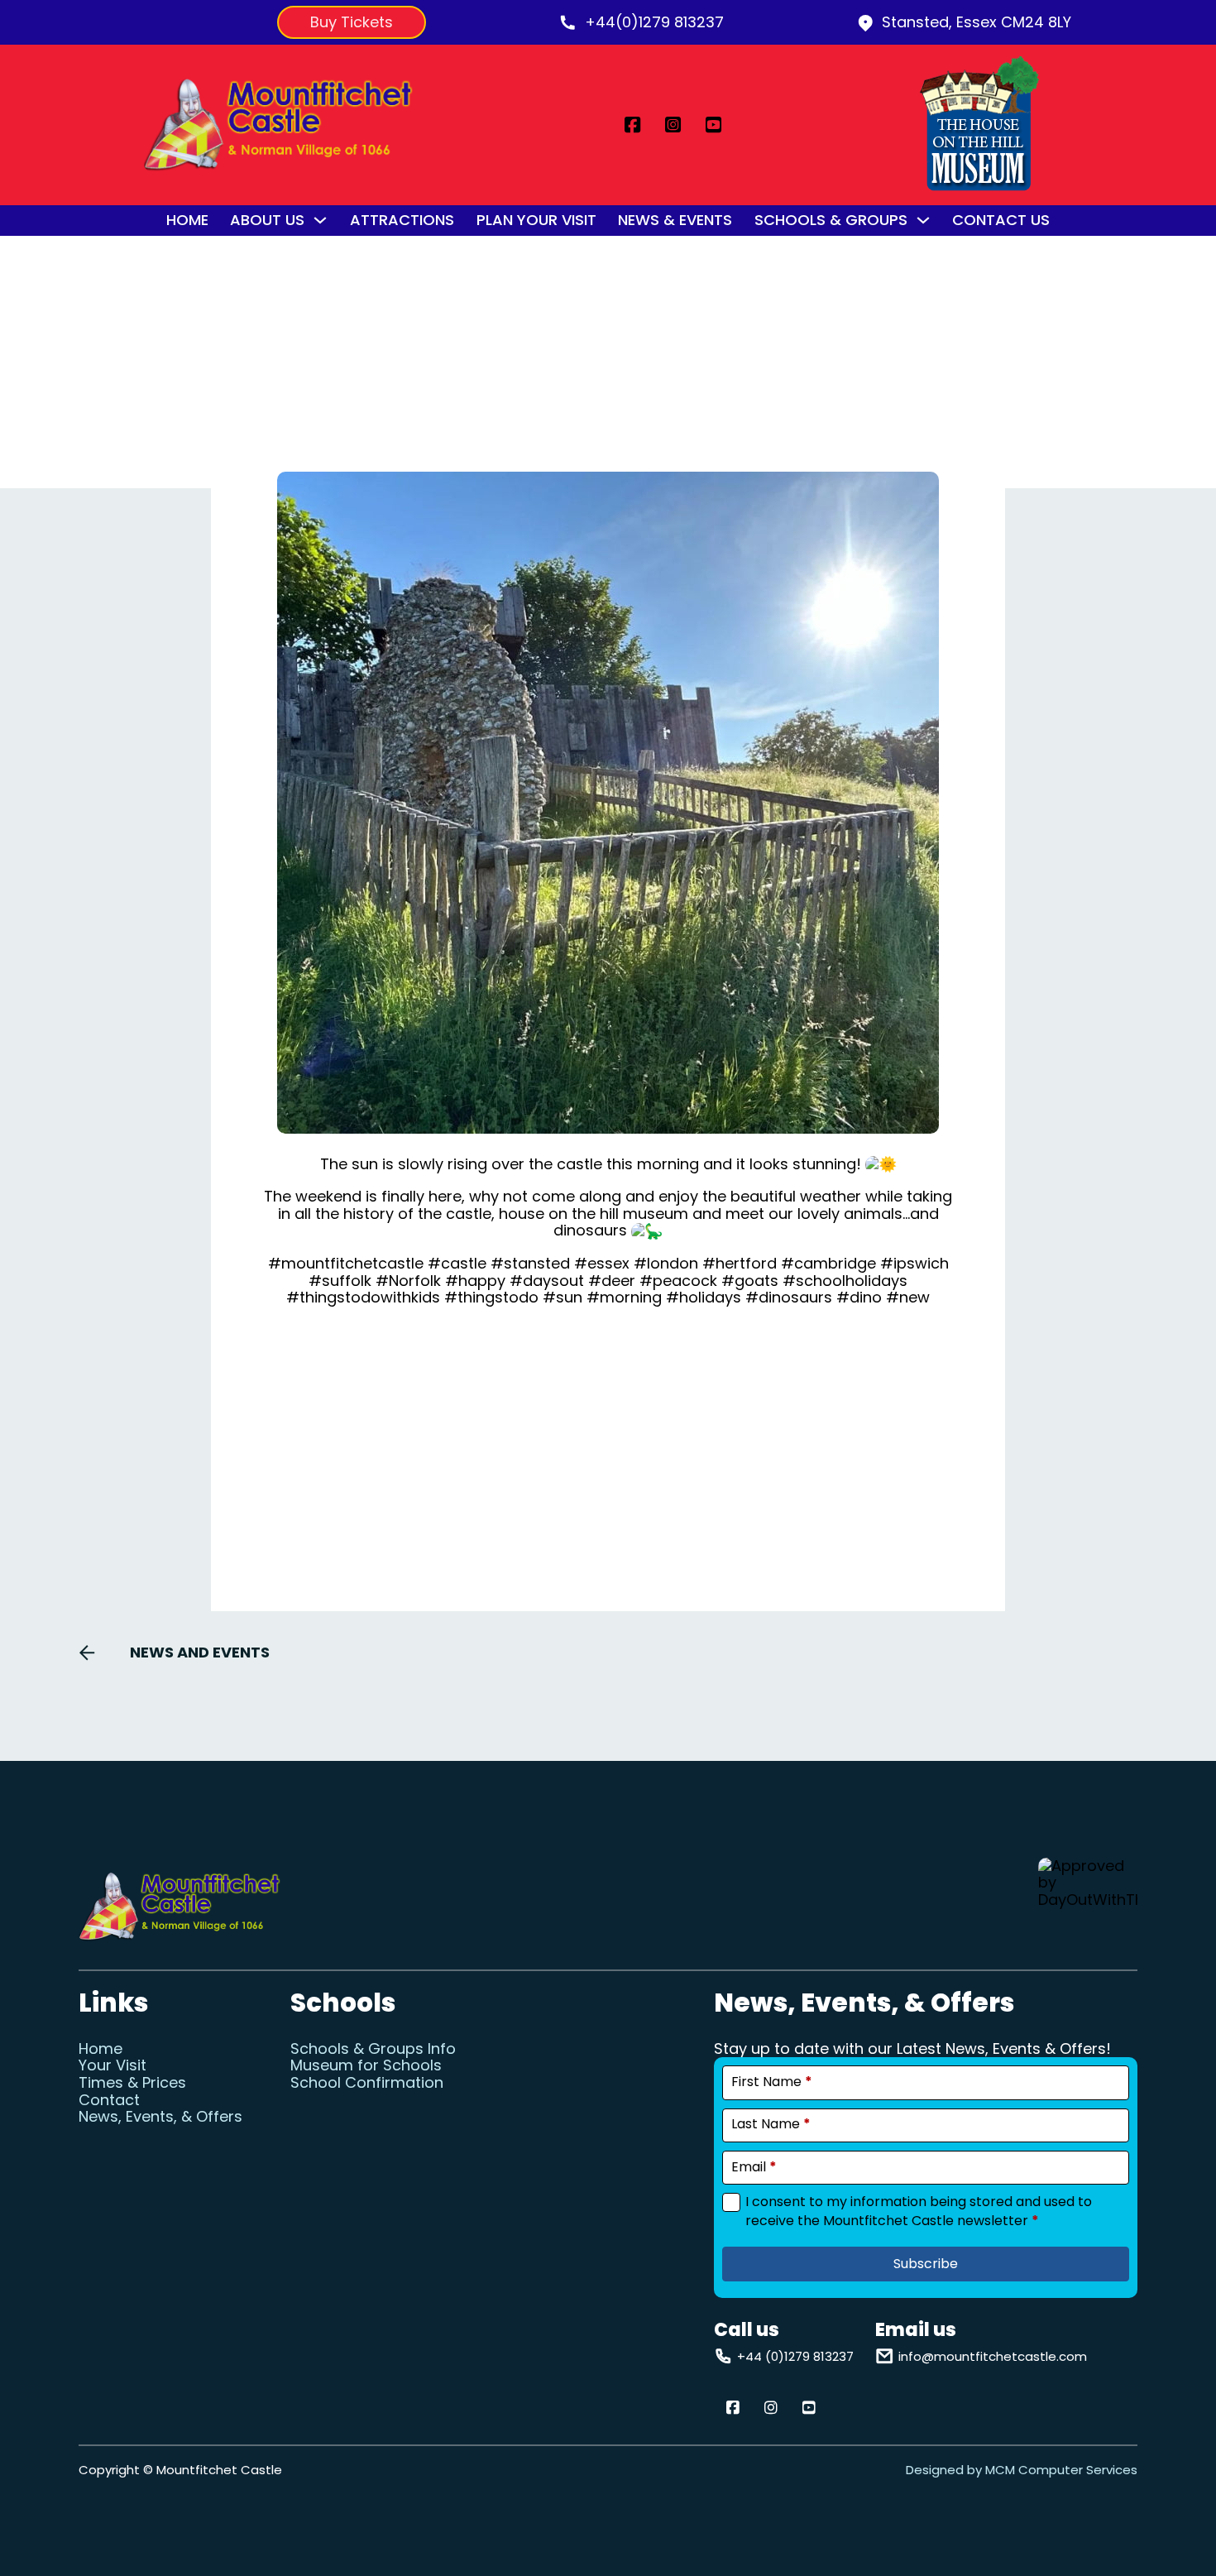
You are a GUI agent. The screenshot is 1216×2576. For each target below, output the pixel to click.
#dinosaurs (789, 1297)
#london (666, 1263)
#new (908, 1297)
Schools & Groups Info (373, 2049)
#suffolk (340, 1281)
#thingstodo (491, 1297)
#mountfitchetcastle (346, 1263)
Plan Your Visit (536, 221)
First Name (772, 2082)
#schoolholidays (845, 1281)
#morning (624, 1297)
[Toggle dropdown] (320, 220)
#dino (859, 1297)
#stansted (530, 1263)
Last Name (771, 2124)
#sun (563, 1297)
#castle (457, 1263)
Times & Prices (132, 2083)
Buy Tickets (352, 22)
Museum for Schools (366, 2066)
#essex (602, 1263)
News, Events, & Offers (160, 2117)
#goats (750, 1281)
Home (187, 221)
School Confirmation (367, 2083)
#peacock (678, 1281)
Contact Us (1001, 221)
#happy (475, 1281)
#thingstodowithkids (363, 1297)
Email (754, 2167)
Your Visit (113, 2066)
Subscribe (926, 2264)
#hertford (740, 1263)
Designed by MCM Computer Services (1022, 2470)
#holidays (704, 1297)
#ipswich (914, 1263)
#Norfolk (408, 1281)
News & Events (675, 221)
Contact (109, 2101)
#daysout (547, 1281)
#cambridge (828, 1263)
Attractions (402, 221)
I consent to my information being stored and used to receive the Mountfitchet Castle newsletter (919, 2211)
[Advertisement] (608, 1442)
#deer (612, 1281)
